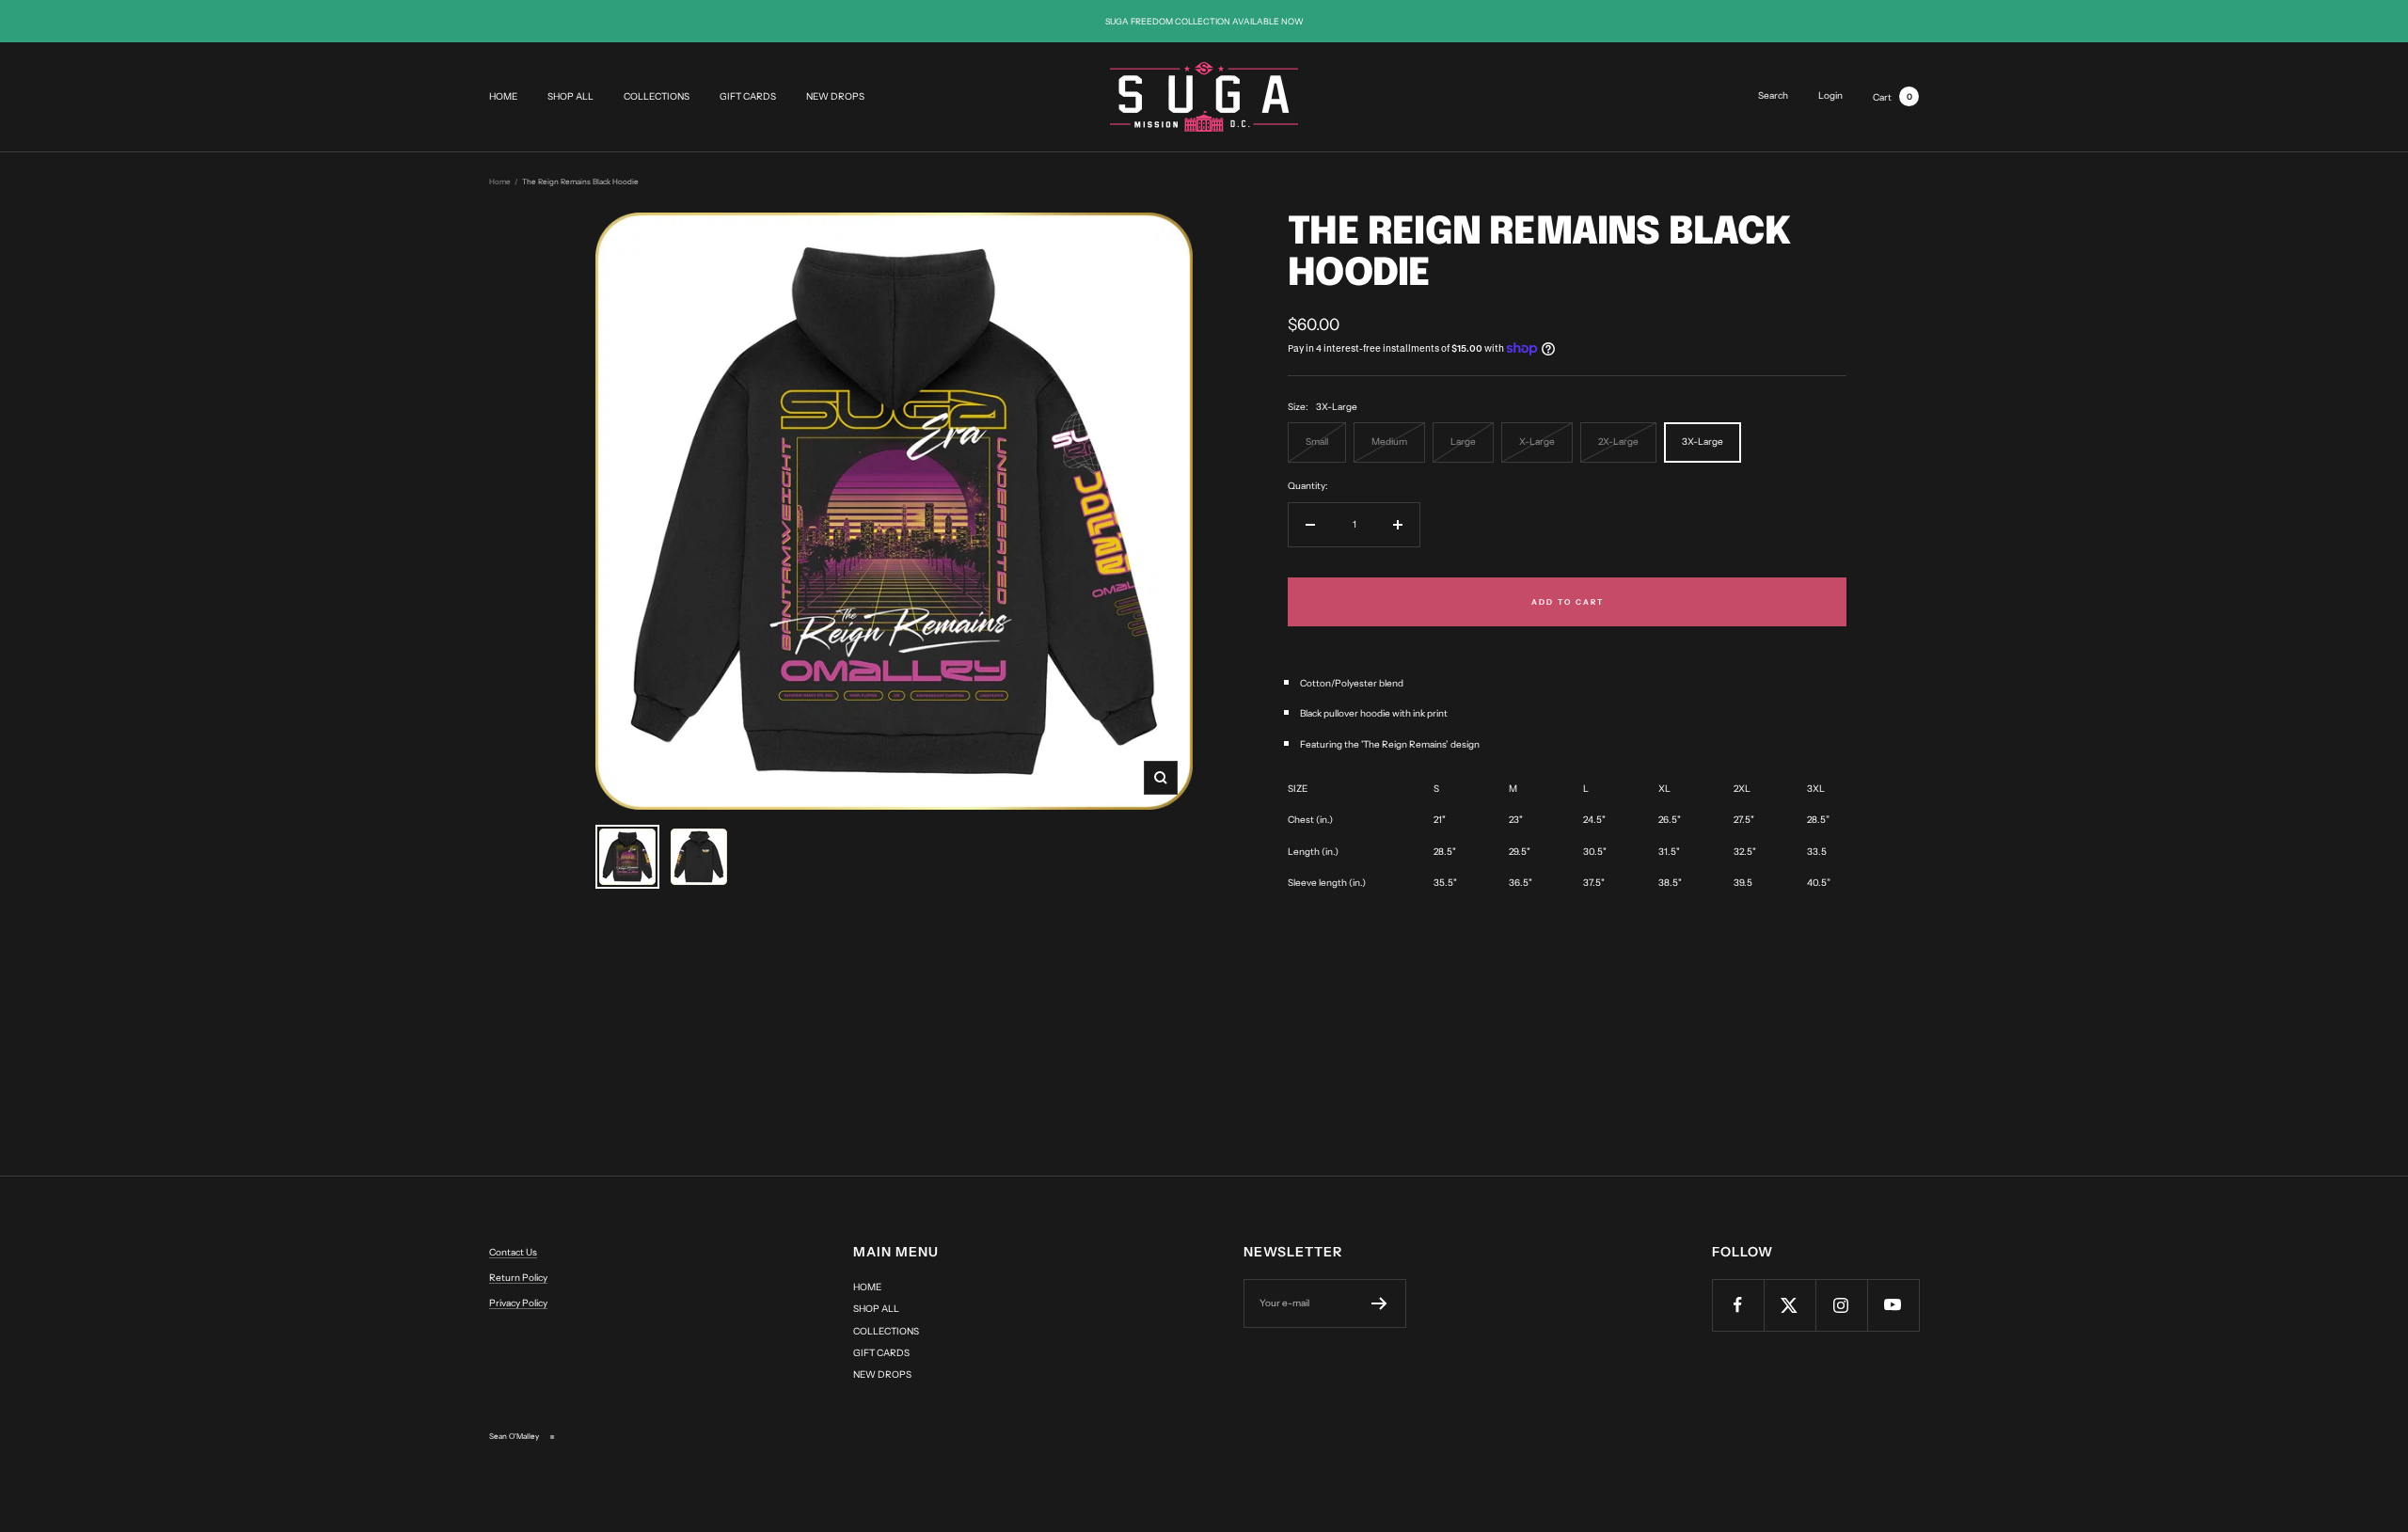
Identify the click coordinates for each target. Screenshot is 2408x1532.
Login (1830, 95)
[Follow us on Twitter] (1790, 1305)
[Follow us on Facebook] (1738, 1305)
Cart (1893, 97)
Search (1773, 95)
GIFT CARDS (748, 97)
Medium (1389, 442)
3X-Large (1703, 442)
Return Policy (518, 1278)
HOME (503, 97)
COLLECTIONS (657, 97)
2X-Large (1618, 442)
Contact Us (513, 1252)
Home (500, 182)
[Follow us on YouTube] (1893, 1305)
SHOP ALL (570, 97)
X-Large (1537, 442)
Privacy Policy (518, 1303)
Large (1463, 442)
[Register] (1379, 1303)
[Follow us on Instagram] (1841, 1305)
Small (1317, 442)
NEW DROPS (835, 97)
